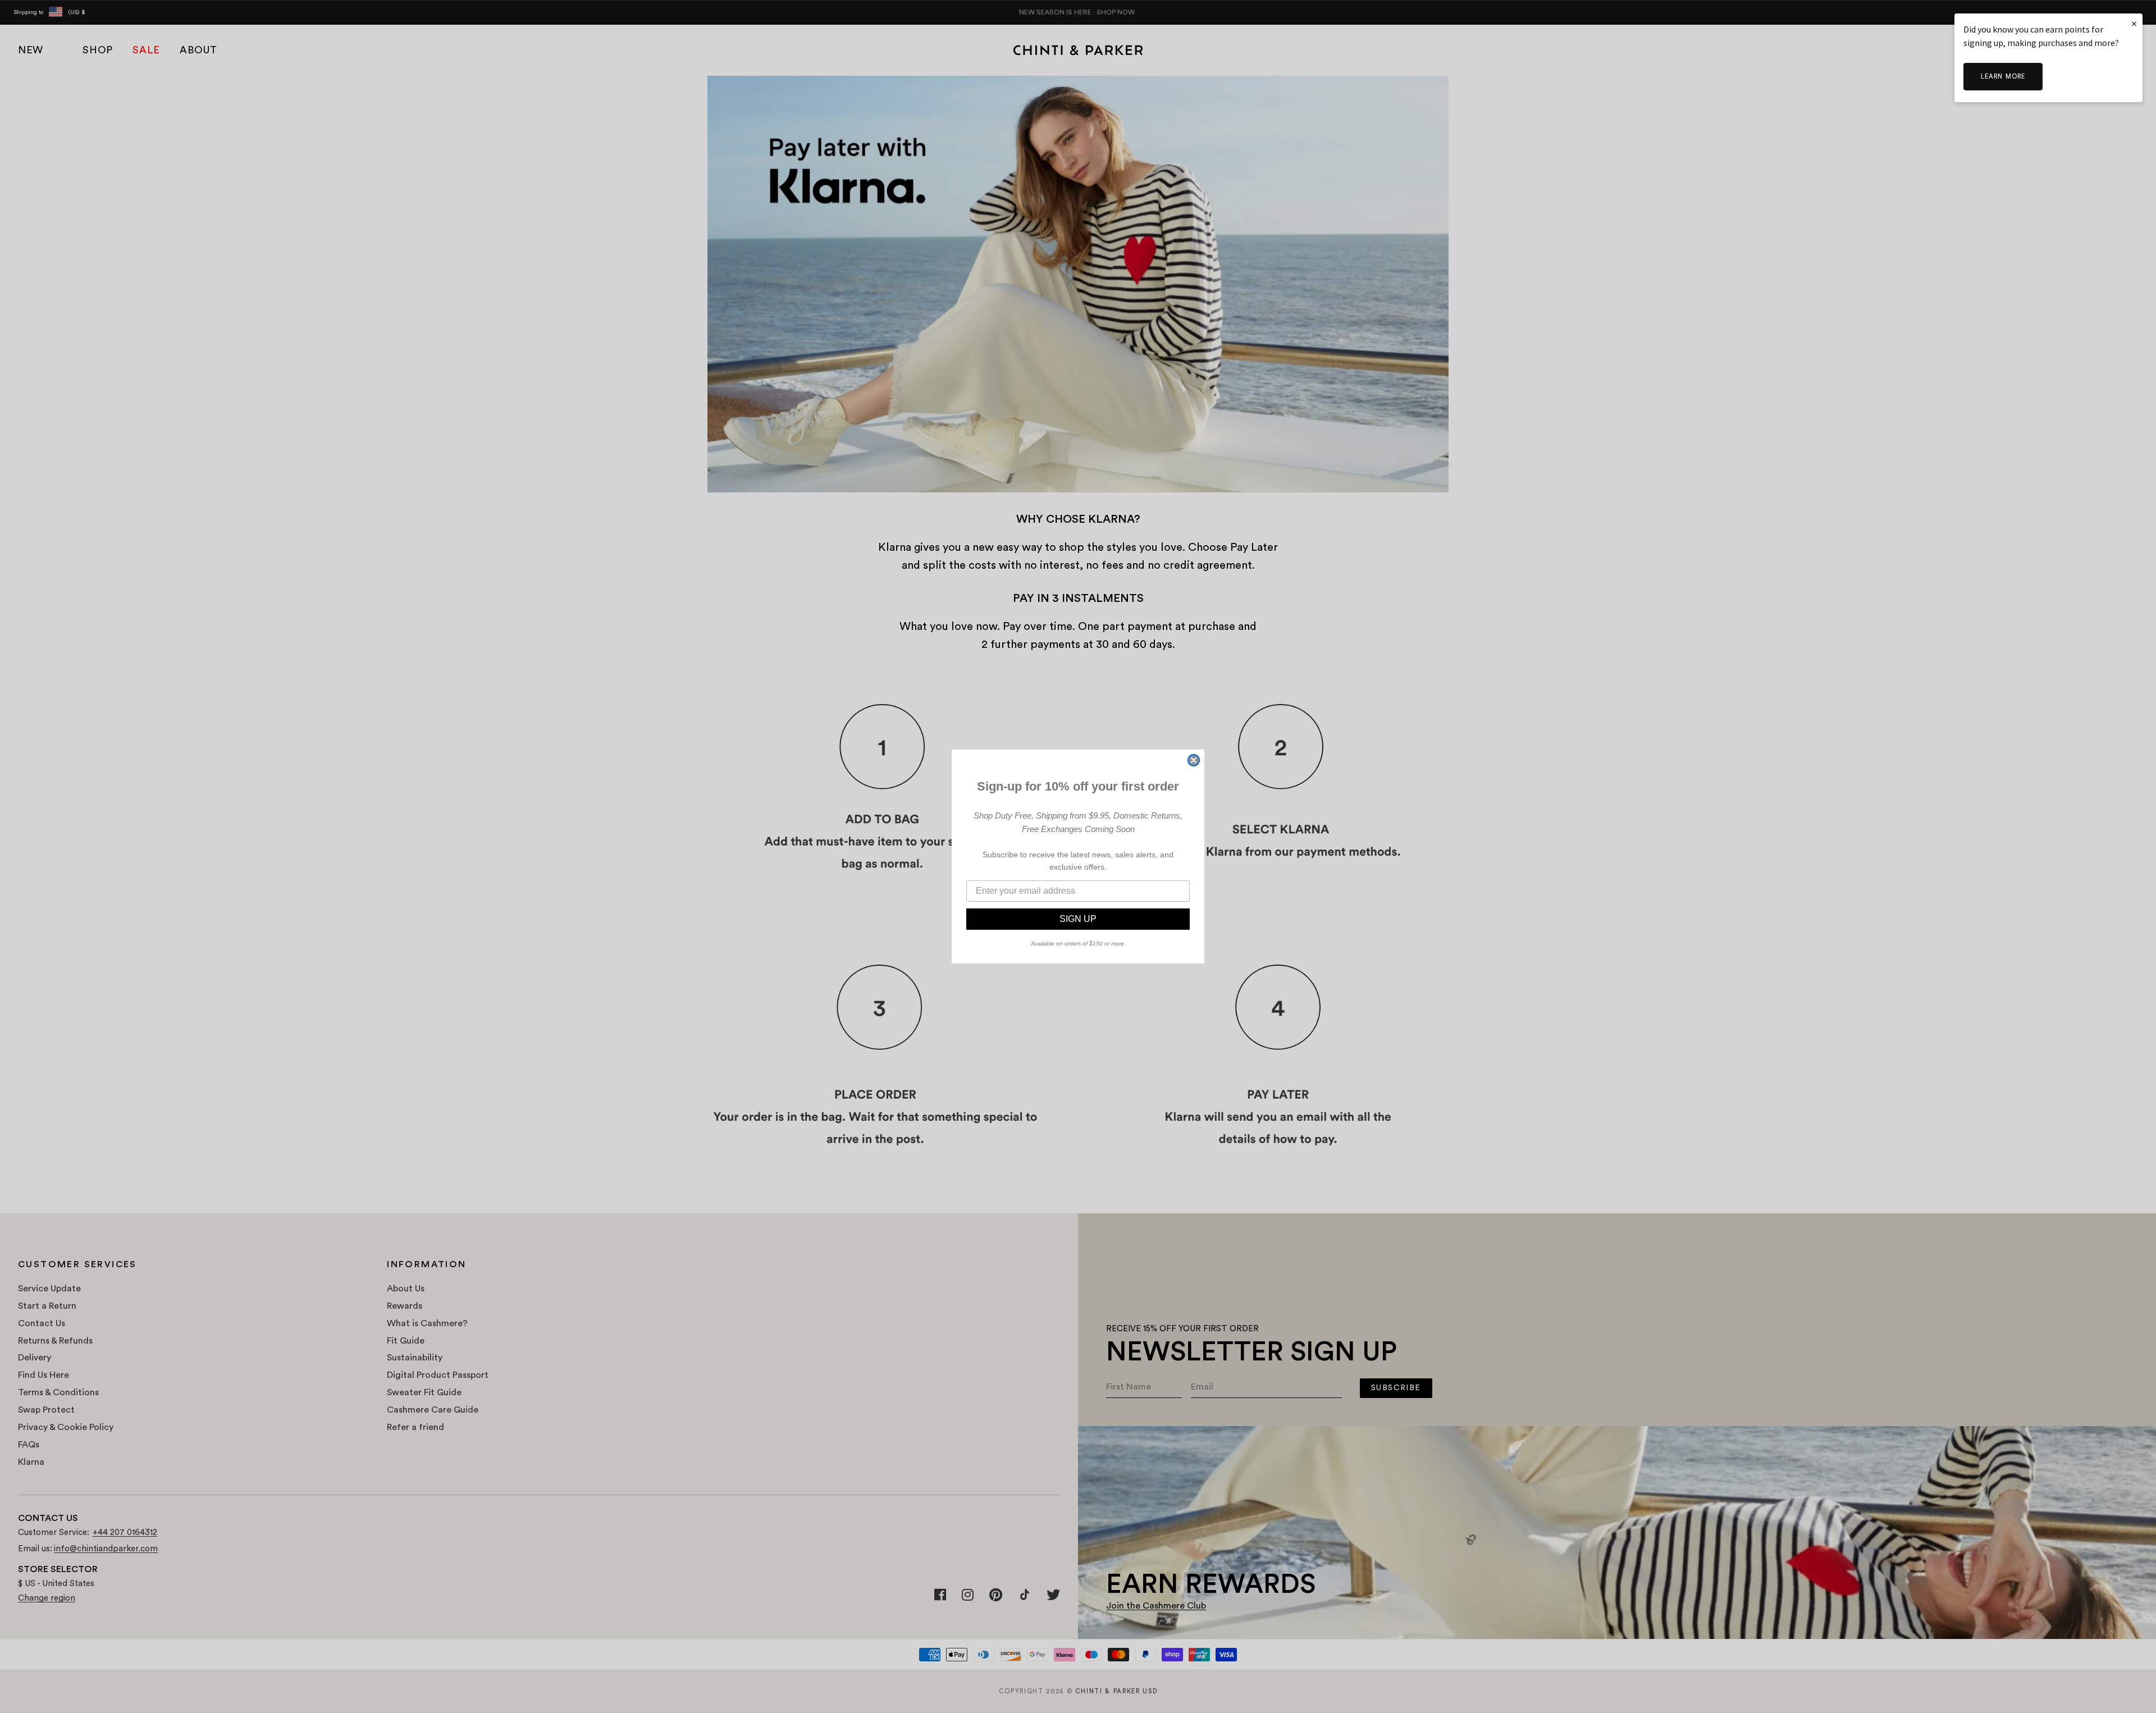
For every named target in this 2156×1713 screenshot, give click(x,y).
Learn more (2003, 77)
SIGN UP (1078, 919)
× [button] (2134, 23)
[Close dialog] (1194, 760)
